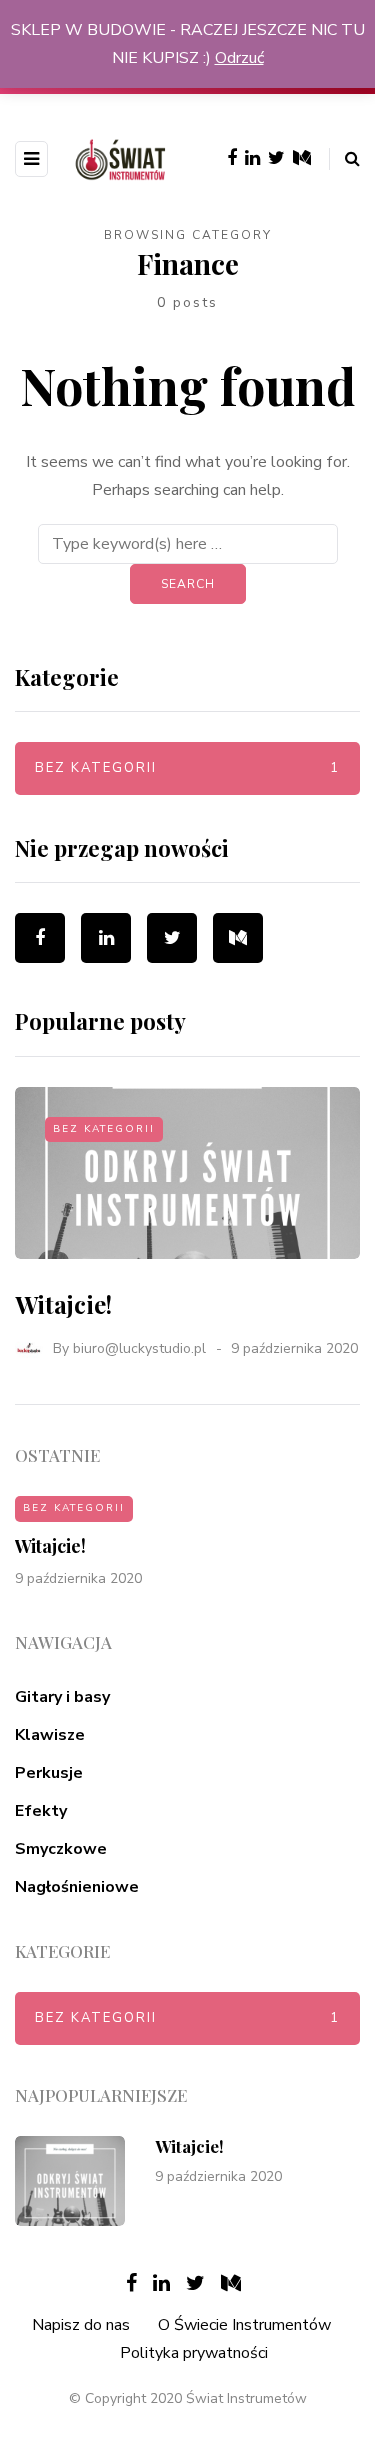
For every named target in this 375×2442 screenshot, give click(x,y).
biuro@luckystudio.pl (139, 1348)
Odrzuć (239, 58)
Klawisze (50, 1735)
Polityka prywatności (194, 2353)
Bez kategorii (187, 768)
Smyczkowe (61, 1849)
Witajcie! (63, 1304)
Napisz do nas (81, 2325)
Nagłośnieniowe (77, 1887)
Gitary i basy (62, 1697)
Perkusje (49, 1773)
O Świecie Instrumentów (244, 2325)
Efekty (41, 1811)
